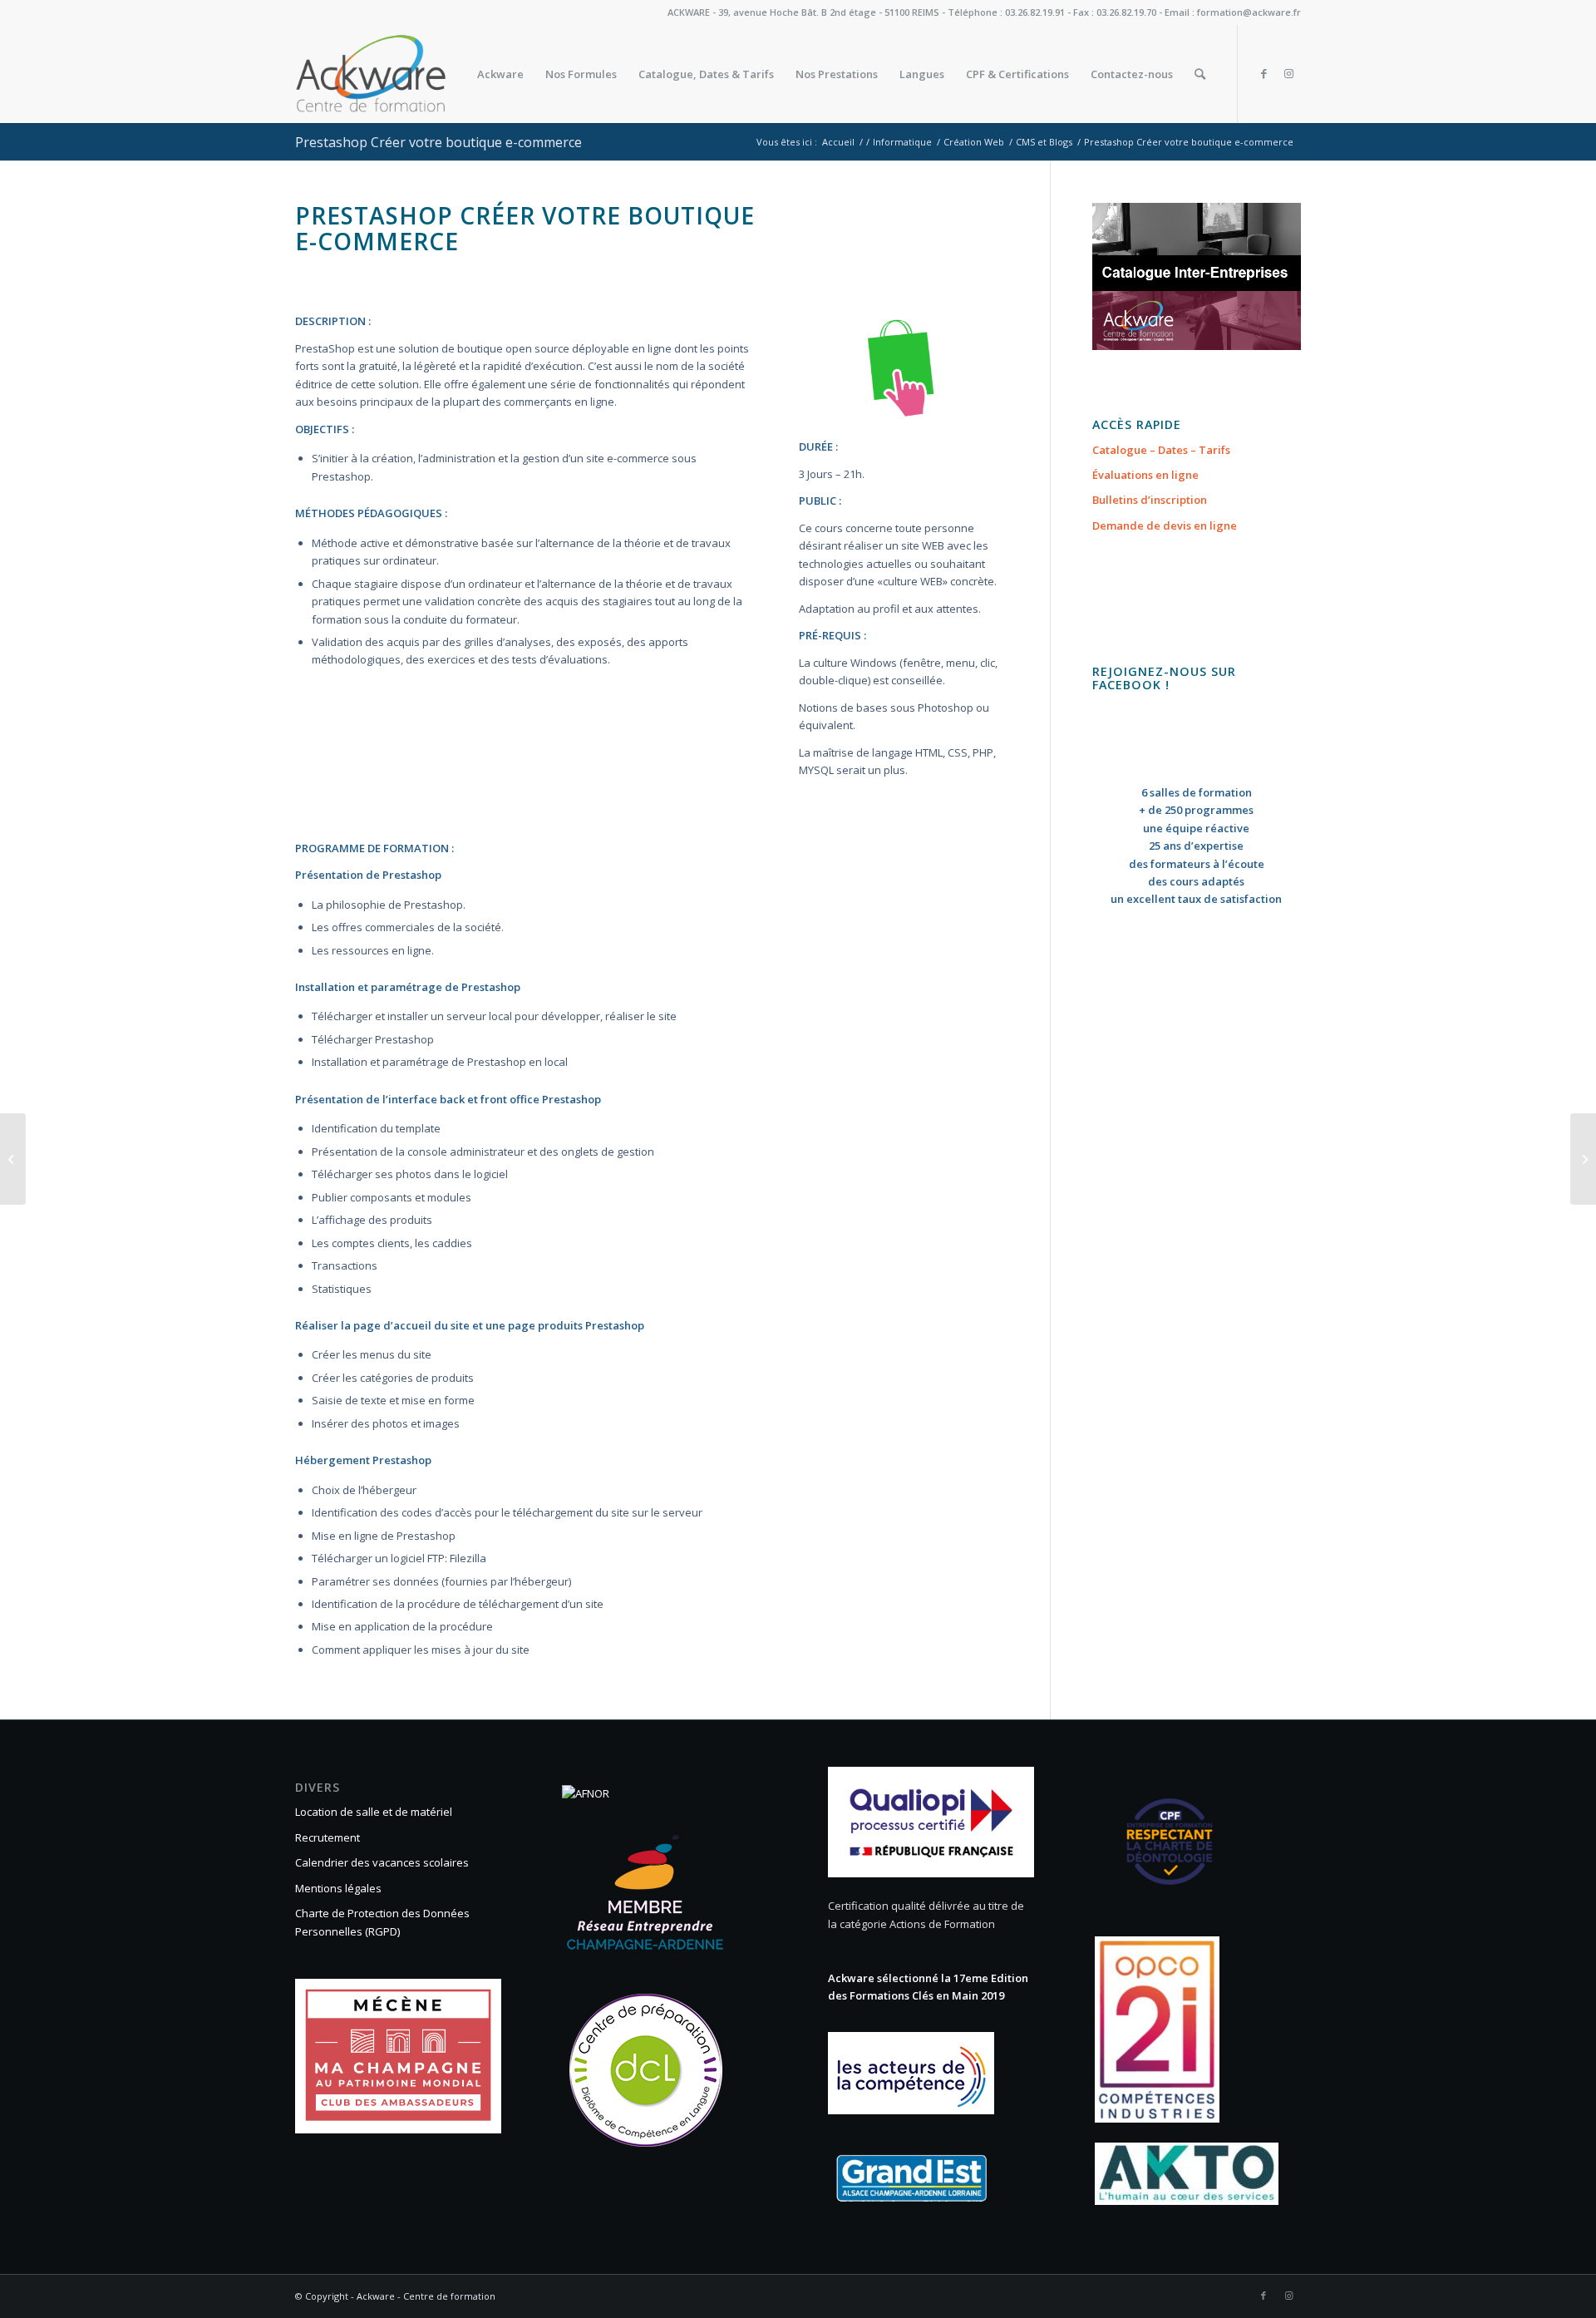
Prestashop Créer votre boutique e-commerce (438, 142)
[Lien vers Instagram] (1288, 73)
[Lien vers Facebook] (1263, 73)
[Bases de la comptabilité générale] (1583, 1159)
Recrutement (328, 1837)
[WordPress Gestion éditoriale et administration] (13, 1159)
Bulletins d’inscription (1150, 500)
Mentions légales (338, 1888)
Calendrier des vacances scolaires (382, 1862)
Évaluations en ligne (1145, 475)
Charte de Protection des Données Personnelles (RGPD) (382, 1922)
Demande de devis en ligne (1165, 525)
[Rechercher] (1200, 74)
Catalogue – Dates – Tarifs (1161, 450)
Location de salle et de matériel (374, 1812)
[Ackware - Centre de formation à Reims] (402, 74)
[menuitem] (500, 74)
